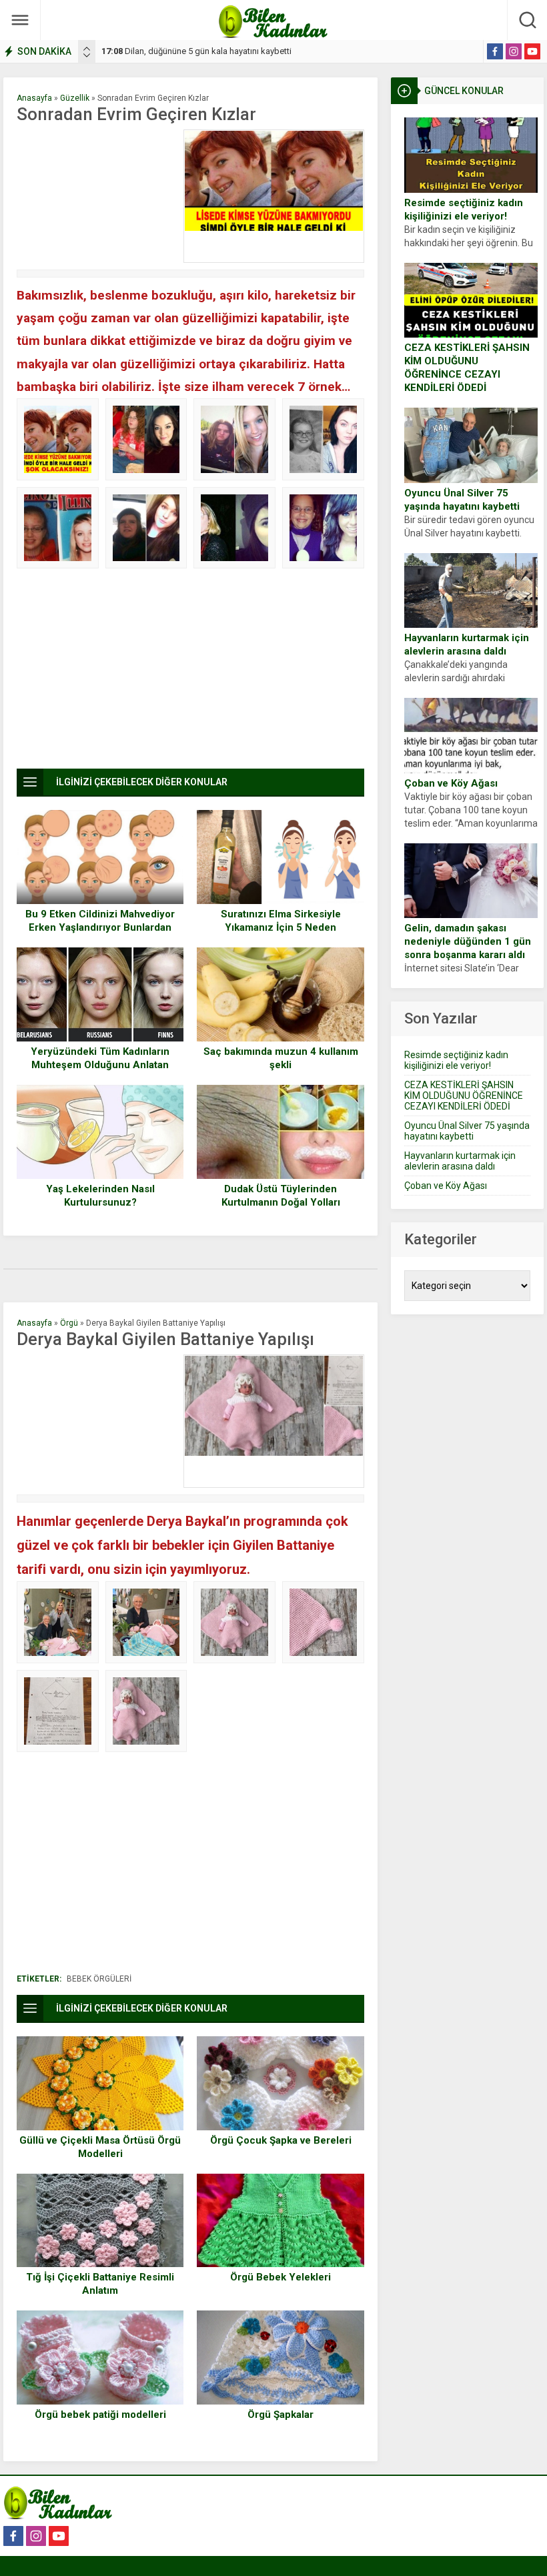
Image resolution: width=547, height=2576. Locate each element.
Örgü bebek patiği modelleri (100, 2415)
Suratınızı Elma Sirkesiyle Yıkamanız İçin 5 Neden (281, 921)
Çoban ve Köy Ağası (451, 783)
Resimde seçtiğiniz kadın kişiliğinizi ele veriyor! (464, 209)
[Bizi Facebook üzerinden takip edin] (495, 51)
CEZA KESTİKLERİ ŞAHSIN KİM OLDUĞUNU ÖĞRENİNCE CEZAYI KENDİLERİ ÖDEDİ (467, 368)
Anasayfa (34, 98)
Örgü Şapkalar (281, 2415)
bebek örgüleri (99, 1979)
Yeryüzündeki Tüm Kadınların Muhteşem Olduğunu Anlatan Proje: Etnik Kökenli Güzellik (100, 1065)
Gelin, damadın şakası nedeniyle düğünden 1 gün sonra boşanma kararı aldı (468, 941)
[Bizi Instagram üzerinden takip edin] (514, 51)
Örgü (69, 1323)
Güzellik (75, 98)
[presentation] (87, 49)
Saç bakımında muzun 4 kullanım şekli (281, 1058)
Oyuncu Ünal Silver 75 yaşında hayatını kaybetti (462, 500)
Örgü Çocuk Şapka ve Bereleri (281, 2140)
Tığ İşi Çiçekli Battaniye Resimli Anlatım (100, 2284)
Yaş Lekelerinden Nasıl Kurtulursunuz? (100, 1196)
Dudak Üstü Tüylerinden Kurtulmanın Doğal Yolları (281, 1196)
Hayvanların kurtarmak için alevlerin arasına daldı (467, 645)
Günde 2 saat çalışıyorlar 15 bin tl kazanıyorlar (200, 51)
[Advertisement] (97, 196)
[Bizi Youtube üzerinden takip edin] (532, 51)
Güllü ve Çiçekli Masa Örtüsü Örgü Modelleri (100, 2147)
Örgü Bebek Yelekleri (281, 2277)
